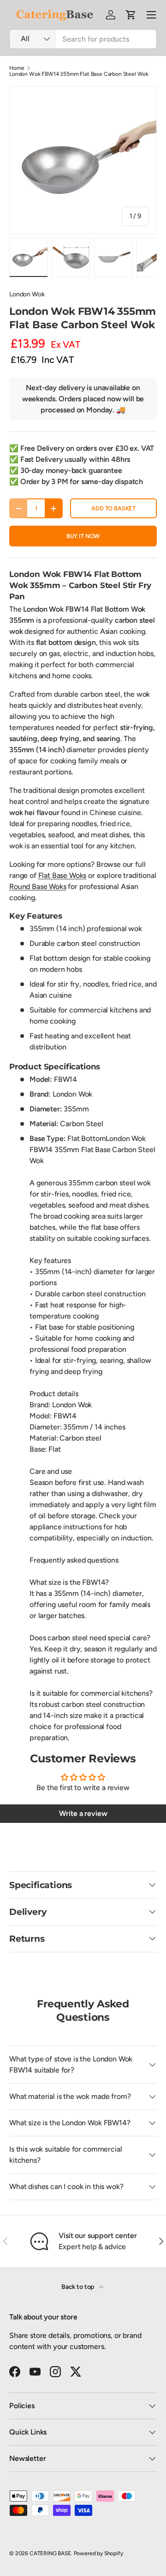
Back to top (78, 2287)
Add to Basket (113, 508)
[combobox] (83, 39)
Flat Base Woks (62, 875)
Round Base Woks (38, 886)
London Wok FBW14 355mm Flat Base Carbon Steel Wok (79, 74)
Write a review (83, 1813)
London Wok (27, 294)
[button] (131, 15)
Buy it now (83, 536)
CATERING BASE (50, 2553)
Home (17, 68)
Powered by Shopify (98, 2553)
